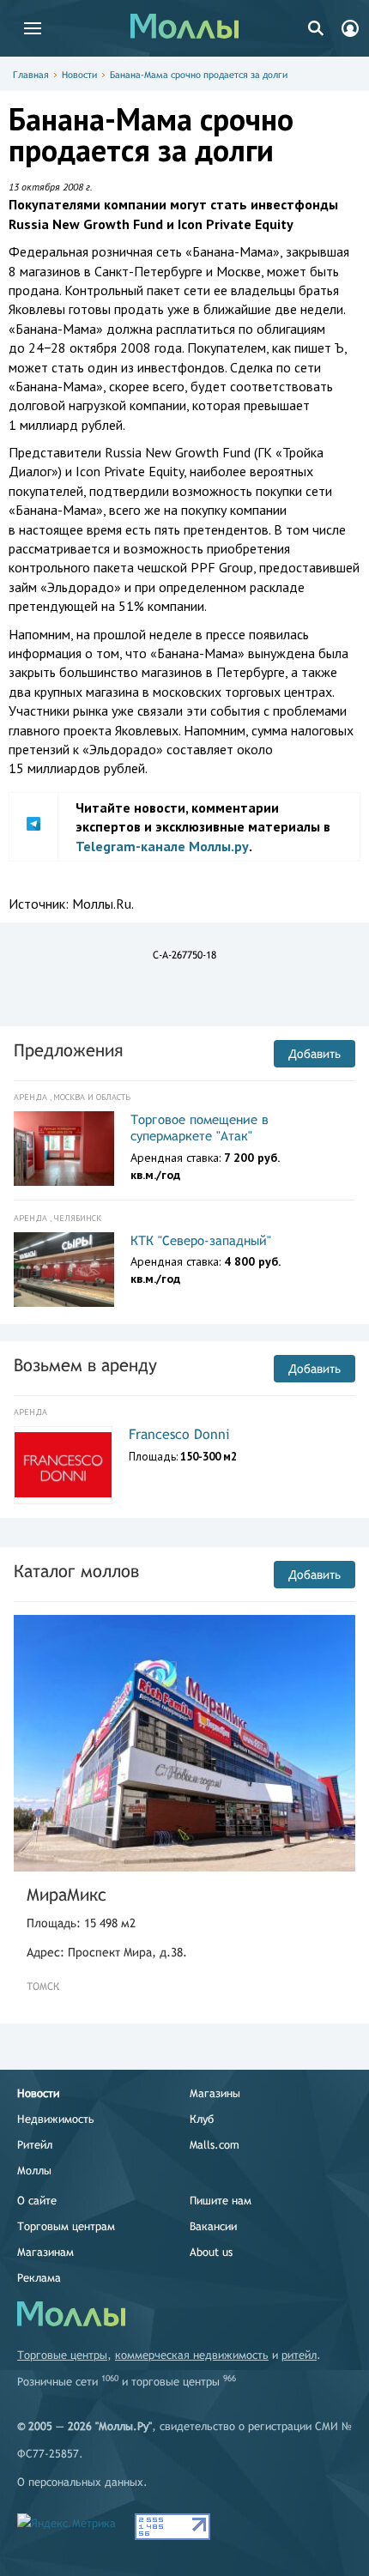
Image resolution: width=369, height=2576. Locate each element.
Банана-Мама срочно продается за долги (199, 75)
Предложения (68, 1050)
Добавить (315, 1054)
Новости (79, 75)
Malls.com (215, 2145)
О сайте (37, 2201)
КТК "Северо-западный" (201, 1240)
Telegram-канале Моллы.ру (162, 846)
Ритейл (35, 2145)
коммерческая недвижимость (192, 2355)
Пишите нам (221, 2201)
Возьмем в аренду (85, 1365)
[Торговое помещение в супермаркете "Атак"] (64, 1149)
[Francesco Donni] (63, 1465)
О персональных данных (80, 2482)
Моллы (34, 2171)
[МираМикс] (184, 1743)
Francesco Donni (179, 1434)
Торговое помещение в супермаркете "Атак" (200, 1128)
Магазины (215, 2093)
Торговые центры (62, 2355)
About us (211, 2252)
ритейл (299, 2355)
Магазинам (45, 2252)
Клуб (202, 2119)
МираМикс (67, 1894)
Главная (31, 75)
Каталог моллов (76, 1571)
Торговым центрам (66, 2226)
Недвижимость (56, 2119)
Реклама (39, 2278)
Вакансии (213, 2226)
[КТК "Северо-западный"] (64, 1270)
